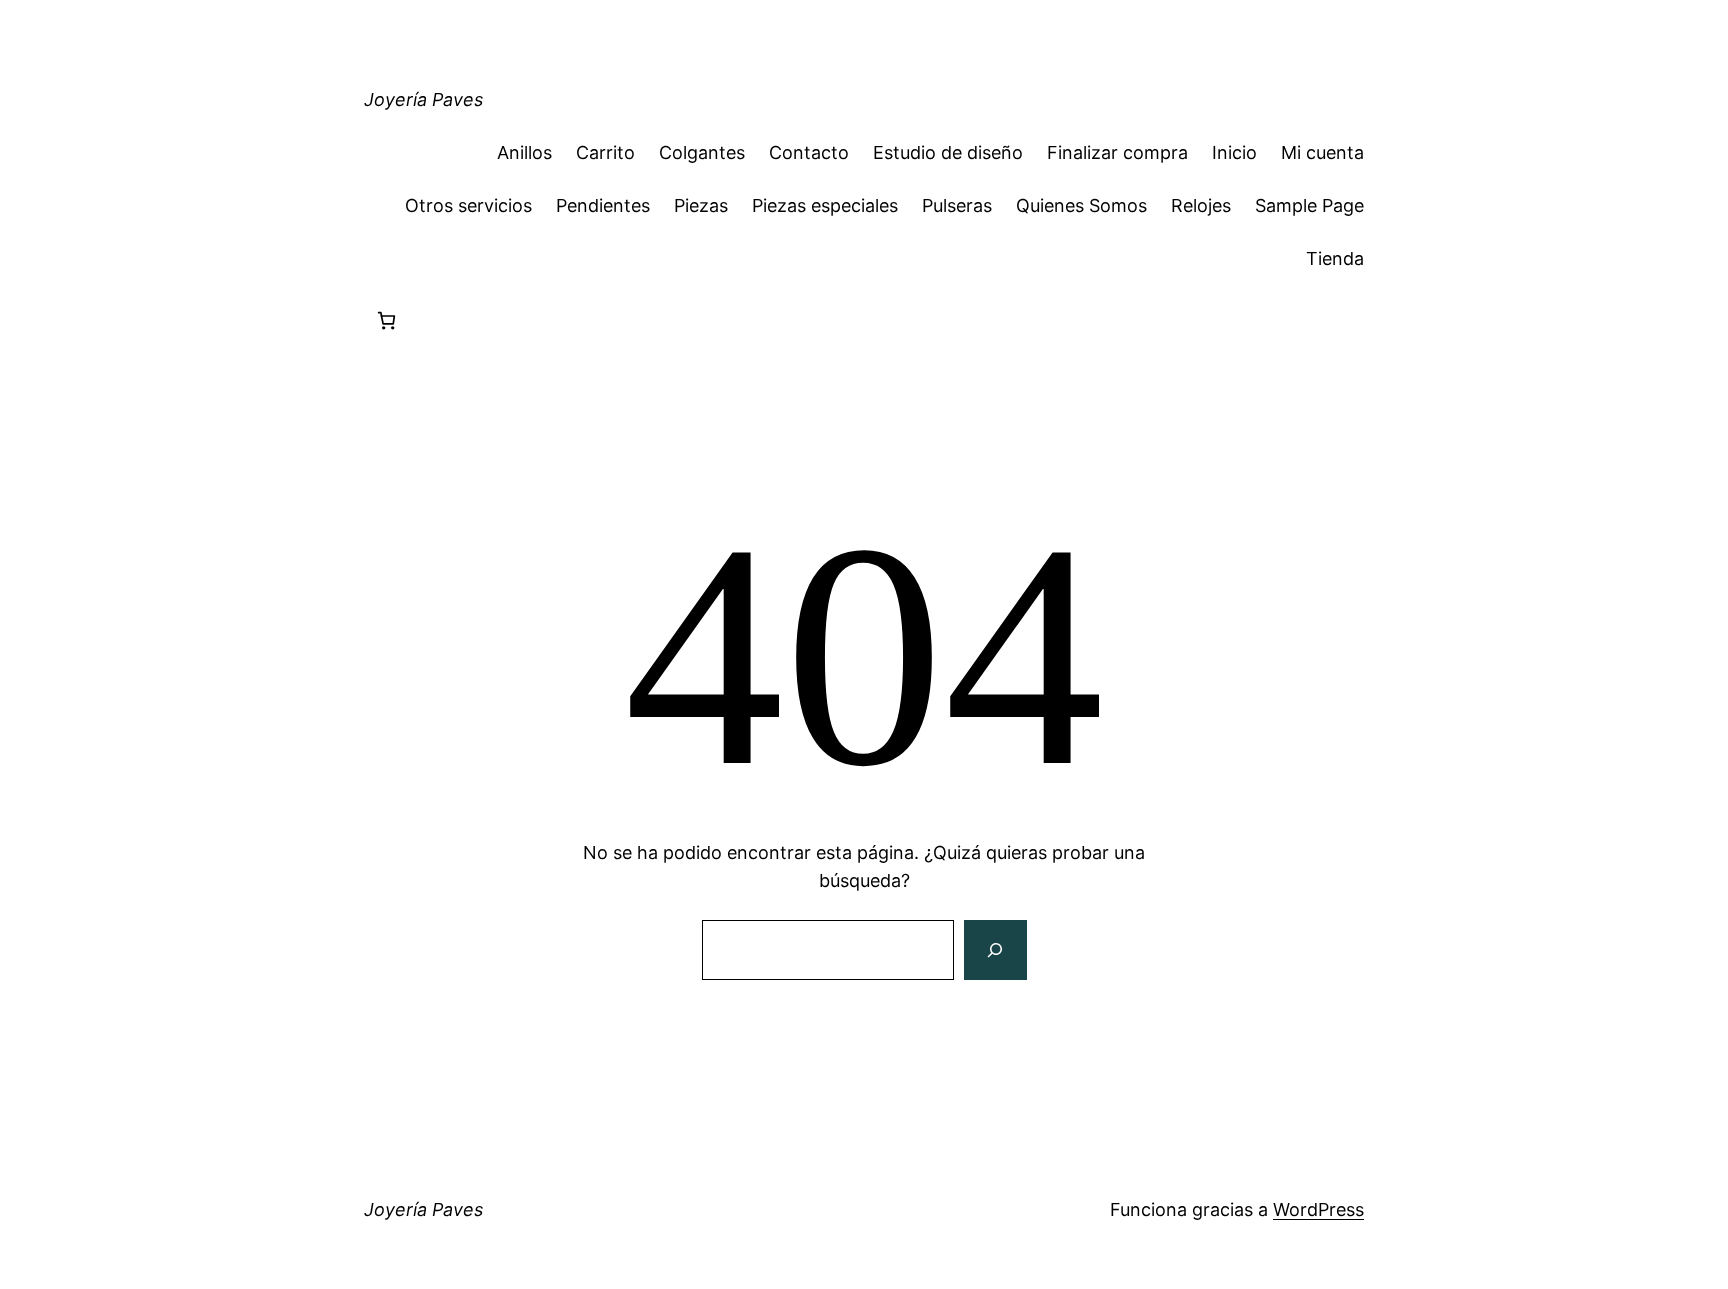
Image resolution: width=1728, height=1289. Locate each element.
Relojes (1201, 205)
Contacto (809, 152)
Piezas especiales (825, 205)
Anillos (524, 152)
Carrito (605, 152)
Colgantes (702, 152)
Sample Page (1309, 205)
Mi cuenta (1322, 152)
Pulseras (957, 205)
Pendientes (603, 205)
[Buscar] (995, 950)
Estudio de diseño (948, 152)
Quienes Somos (1081, 205)
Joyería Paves (423, 99)
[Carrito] (386, 320)
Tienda (1335, 258)
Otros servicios (468, 205)
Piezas (701, 205)
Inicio (1234, 152)
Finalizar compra (1117, 152)
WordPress (1318, 1209)
